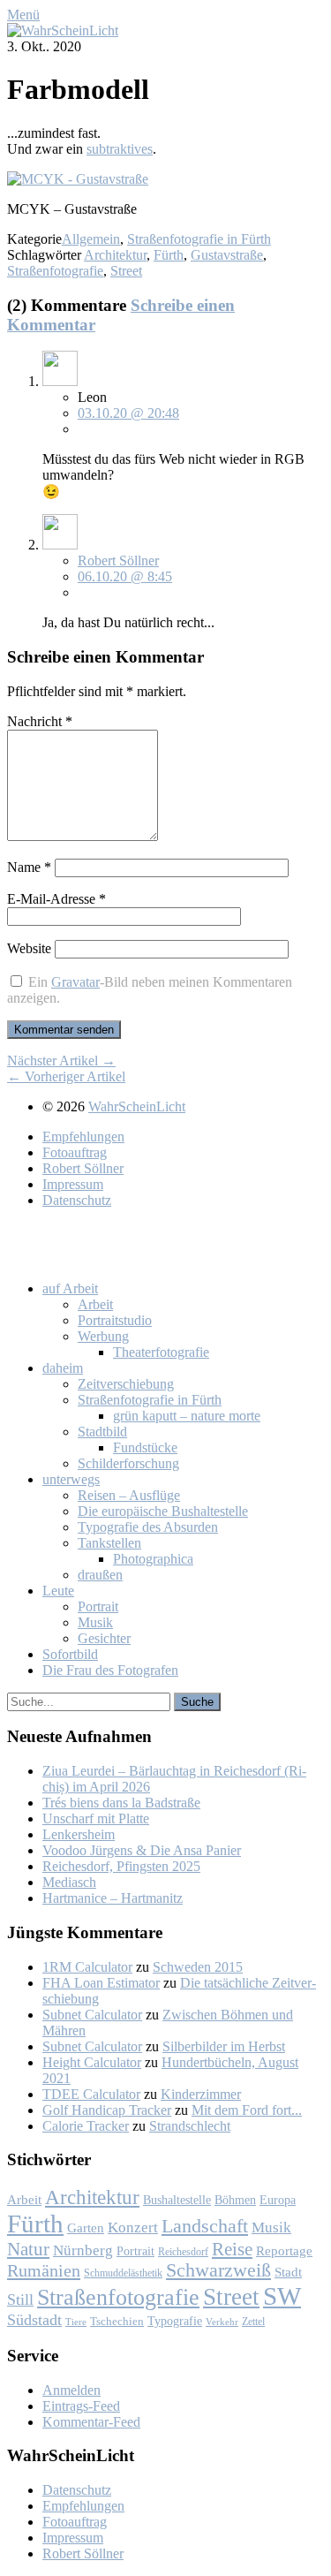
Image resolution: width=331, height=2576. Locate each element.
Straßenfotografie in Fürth (199, 239)
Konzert (133, 2227)
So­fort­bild (70, 1654)
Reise (232, 2249)
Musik (271, 2227)
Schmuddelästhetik (123, 2273)
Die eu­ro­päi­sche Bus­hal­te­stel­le (163, 1511)
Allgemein (91, 239)
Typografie (175, 2321)
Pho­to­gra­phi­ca (153, 1559)
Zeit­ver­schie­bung (126, 1384)
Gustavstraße (227, 255)
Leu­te (58, 1591)
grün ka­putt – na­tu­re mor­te (187, 1416)
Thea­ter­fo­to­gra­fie (161, 1352)
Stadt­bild (102, 1432)
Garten (86, 2227)
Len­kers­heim (79, 1834)
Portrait (135, 2251)
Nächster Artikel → (61, 1061)
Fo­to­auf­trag (75, 1152)
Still (20, 2299)
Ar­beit (95, 1304)
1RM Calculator (87, 1967)
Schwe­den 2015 (198, 1967)
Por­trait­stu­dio (115, 1320)
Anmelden (71, 2390)
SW (282, 2296)
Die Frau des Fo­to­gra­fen (110, 1670)
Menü (23, 15)
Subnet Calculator (92, 2015)
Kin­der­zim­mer (201, 2094)
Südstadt (34, 2320)
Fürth (169, 255)
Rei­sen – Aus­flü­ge (129, 1495)
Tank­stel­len (109, 1543)
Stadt (288, 2272)
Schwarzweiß (218, 2270)
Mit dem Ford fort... (247, 2110)
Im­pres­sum (73, 1184)
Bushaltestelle (177, 2200)
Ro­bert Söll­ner (83, 1168)
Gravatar (75, 982)
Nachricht (40, 721)
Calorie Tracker (86, 2126)
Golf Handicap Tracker (107, 2110)
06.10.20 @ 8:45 (125, 576)
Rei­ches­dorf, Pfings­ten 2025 (121, 1866)
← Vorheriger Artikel (66, 1076)
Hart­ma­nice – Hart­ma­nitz (113, 1898)
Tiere (76, 2322)
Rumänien (44, 2270)
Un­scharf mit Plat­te (96, 1818)
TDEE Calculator (91, 2094)
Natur (28, 2249)
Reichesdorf (183, 2252)
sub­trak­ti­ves (120, 149)
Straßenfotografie (55, 271)
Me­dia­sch (69, 1882)
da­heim (63, 1368)
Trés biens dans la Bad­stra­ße (121, 1803)
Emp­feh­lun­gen (83, 1136)
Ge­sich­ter (104, 1638)
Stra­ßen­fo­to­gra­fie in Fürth (150, 1400)
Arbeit (24, 2200)
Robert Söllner (118, 561)
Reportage (284, 2250)
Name (29, 867)
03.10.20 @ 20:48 (128, 413)
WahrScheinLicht (137, 1106)
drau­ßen (100, 1575)
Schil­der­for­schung (128, 1463)
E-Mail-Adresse (56, 899)
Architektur (115, 255)
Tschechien (117, 2322)
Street (126, 271)
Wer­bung (103, 1336)
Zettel (253, 2322)
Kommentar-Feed (91, 2422)
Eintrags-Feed (81, 2406)
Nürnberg (83, 2250)
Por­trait (98, 1606)
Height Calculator (92, 2062)
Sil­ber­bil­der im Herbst (224, 2046)
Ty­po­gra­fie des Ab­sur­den (148, 1527)
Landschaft (205, 2226)
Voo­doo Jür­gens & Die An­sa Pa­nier (142, 1850)
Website (29, 948)
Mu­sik (95, 1622)
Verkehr (222, 2322)
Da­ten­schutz (77, 1200)
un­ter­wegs (71, 1479)
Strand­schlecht (190, 2126)
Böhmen (235, 2200)
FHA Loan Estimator (101, 1983)
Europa (278, 2200)
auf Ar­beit (70, 1288)
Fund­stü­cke (145, 1447)
